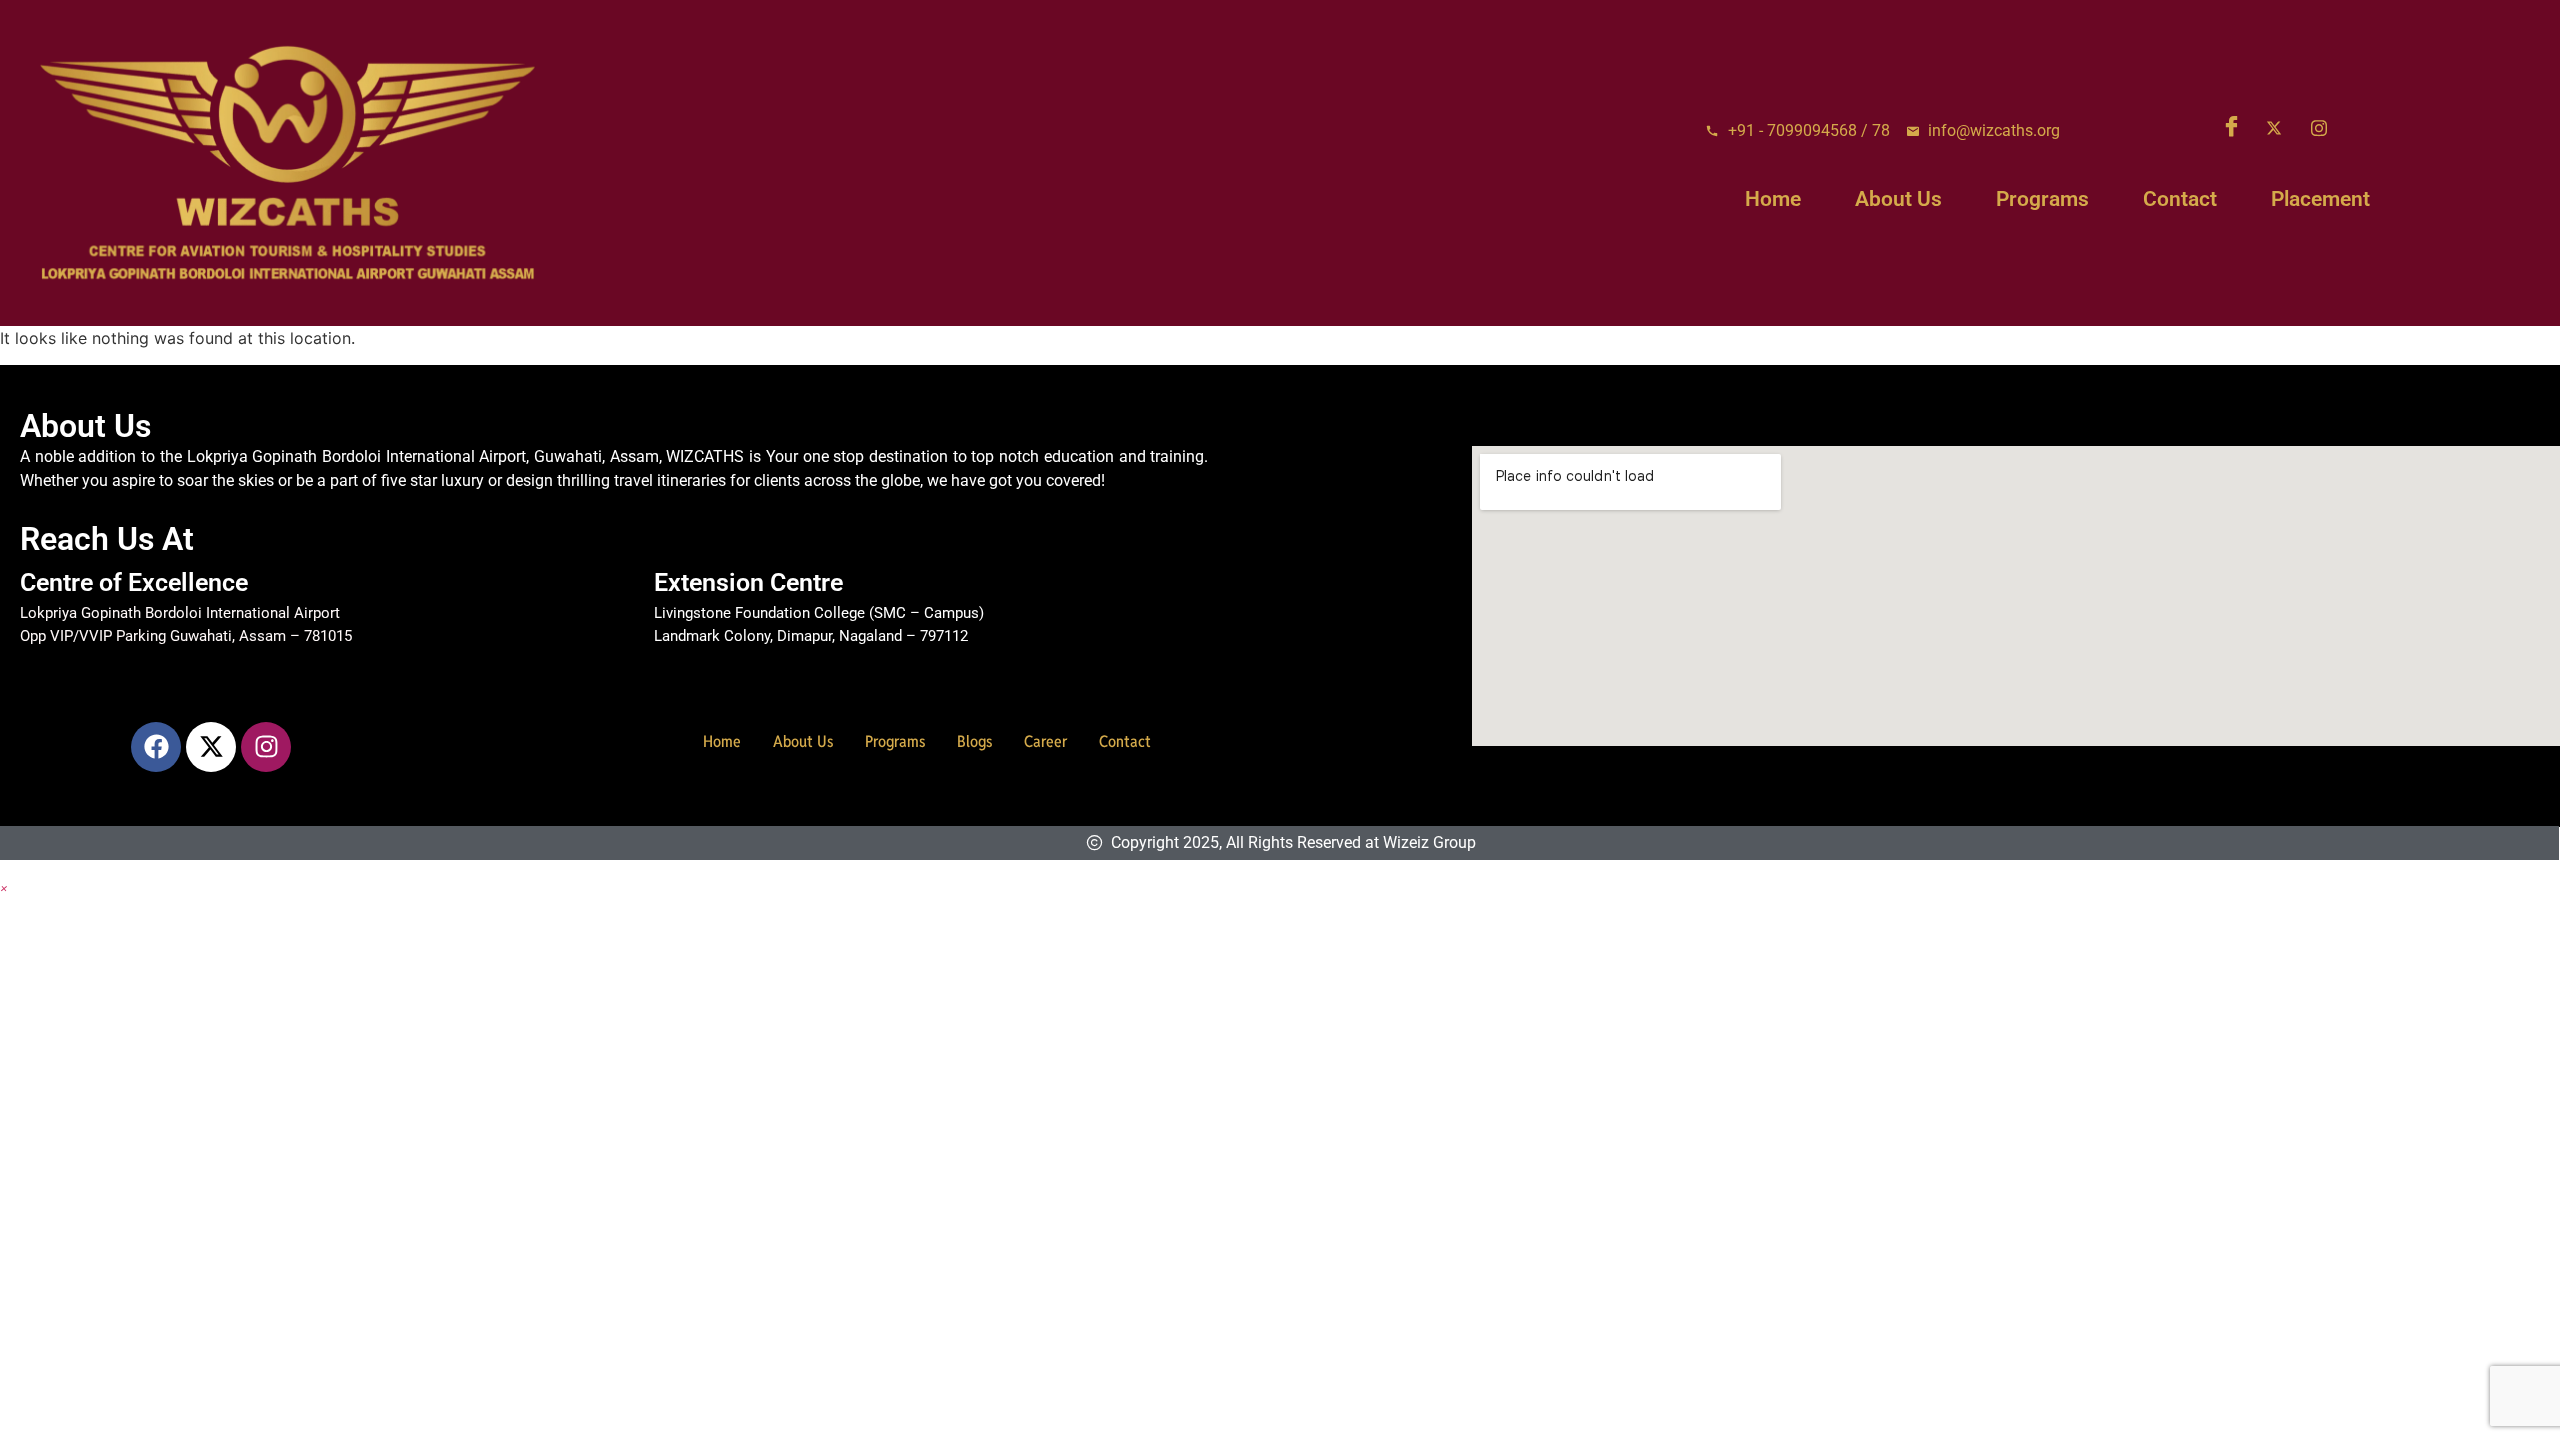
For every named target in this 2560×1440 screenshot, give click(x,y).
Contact (2180, 199)
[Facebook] (2236, 127)
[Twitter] (2281, 127)
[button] (4, 887)
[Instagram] (2326, 127)
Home (1773, 199)
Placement (2320, 199)
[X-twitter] (211, 747)
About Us (1898, 199)
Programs (2042, 199)
